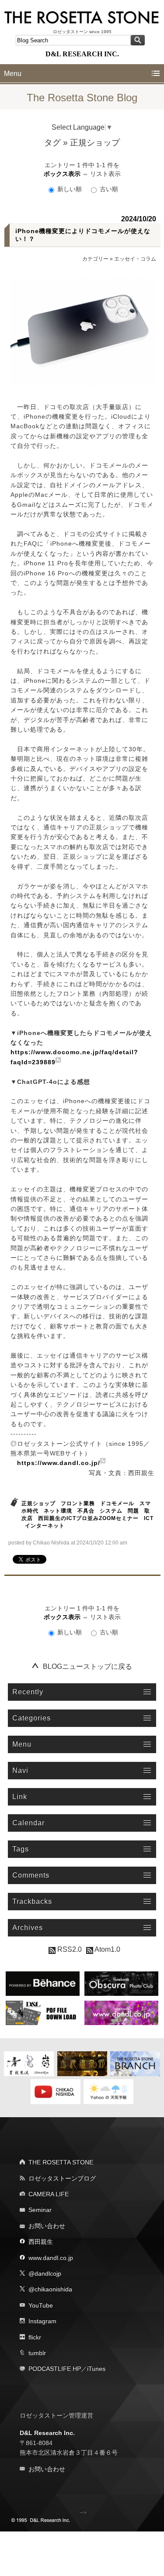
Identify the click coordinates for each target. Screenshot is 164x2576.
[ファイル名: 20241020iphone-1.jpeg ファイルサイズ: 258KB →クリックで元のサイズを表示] (82, 332)
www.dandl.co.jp (51, 2258)
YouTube (41, 2305)
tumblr (37, 2353)
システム (111, 1511)
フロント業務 (78, 1503)
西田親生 (41, 2242)
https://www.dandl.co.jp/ (59, 1463)
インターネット (45, 1526)
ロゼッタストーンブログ (62, 2178)
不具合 (86, 1511)
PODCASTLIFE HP (55, 2369)
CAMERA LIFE (49, 2194)
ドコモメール (117, 1503)
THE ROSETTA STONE (61, 2162)
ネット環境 (58, 1511)
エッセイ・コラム (135, 259)
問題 (133, 1511)
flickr (35, 2337)
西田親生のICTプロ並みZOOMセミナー (88, 1518)
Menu (13, 74)
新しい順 (70, 189)
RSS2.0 (69, 1949)
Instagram (42, 2321)
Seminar (40, 2210)
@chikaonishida (50, 2289)
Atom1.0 (107, 1949)
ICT (149, 1518)
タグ (52, 143)
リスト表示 (105, 174)
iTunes (96, 2369)
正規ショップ (38, 1503)
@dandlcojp (45, 2273)
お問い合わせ (47, 2226)
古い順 (108, 189)
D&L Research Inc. (47, 2433)
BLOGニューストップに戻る (87, 1666)
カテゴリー (95, 259)
